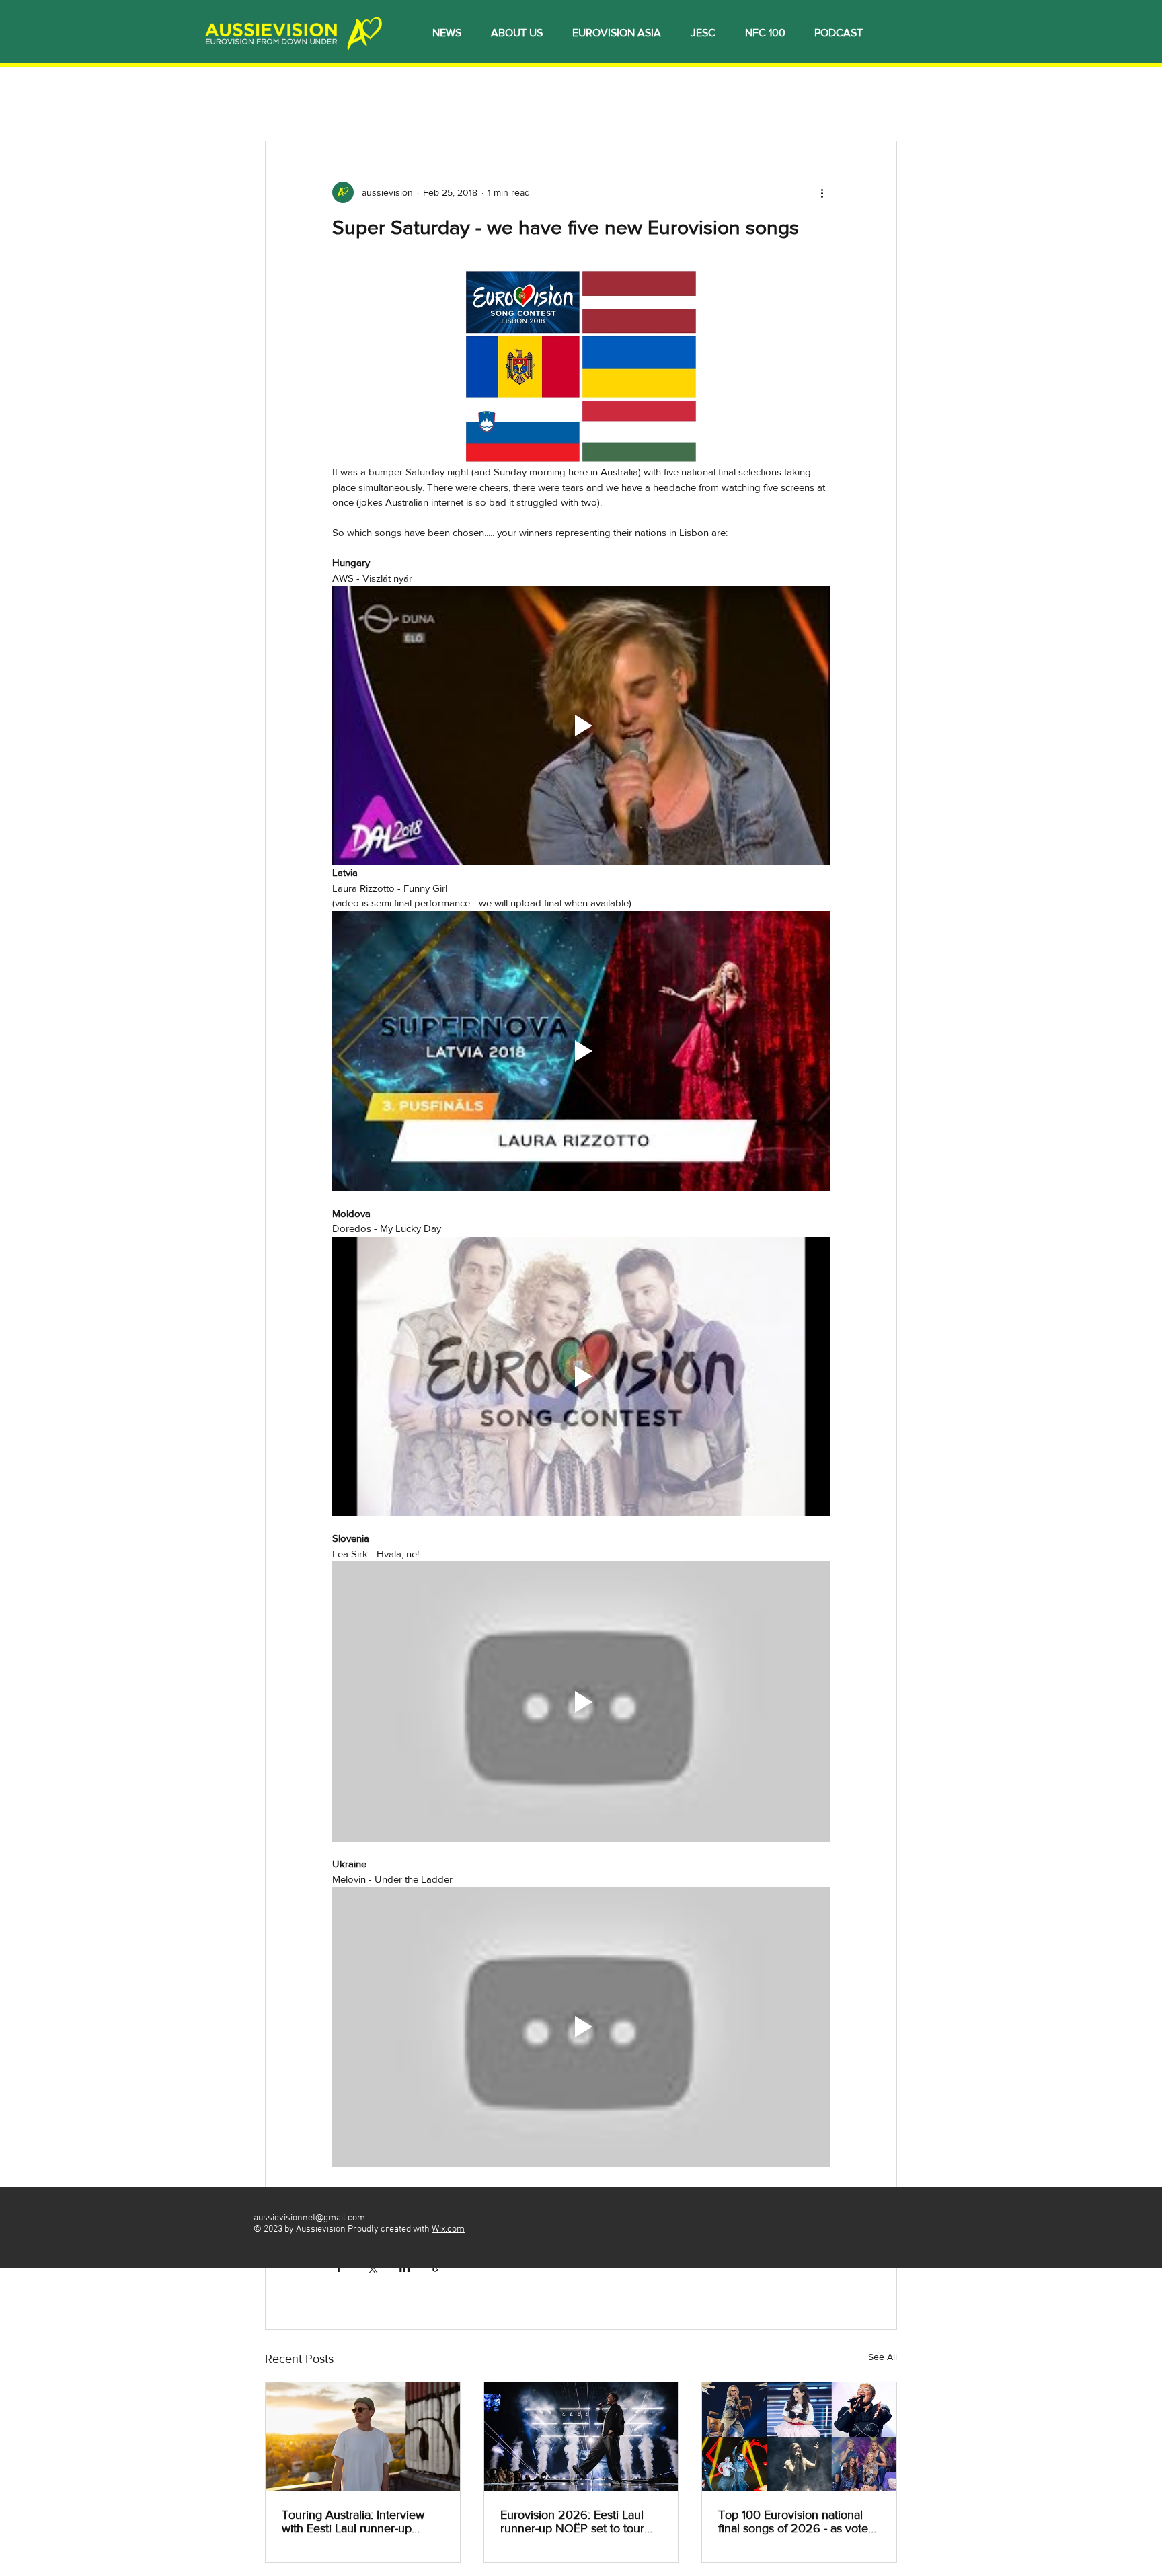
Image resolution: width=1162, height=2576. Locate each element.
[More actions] (822, 192)
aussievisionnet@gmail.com (309, 2218)
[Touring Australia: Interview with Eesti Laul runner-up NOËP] (363, 2437)
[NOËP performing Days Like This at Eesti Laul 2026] (581, 2437)
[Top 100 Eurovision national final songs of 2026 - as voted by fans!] (799, 2437)
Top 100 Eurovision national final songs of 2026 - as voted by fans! (797, 2522)
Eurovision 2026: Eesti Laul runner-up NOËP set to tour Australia (572, 2522)
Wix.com (448, 2229)
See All (883, 2357)
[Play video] (581, 726)
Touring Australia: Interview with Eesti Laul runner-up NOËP (353, 2522)
